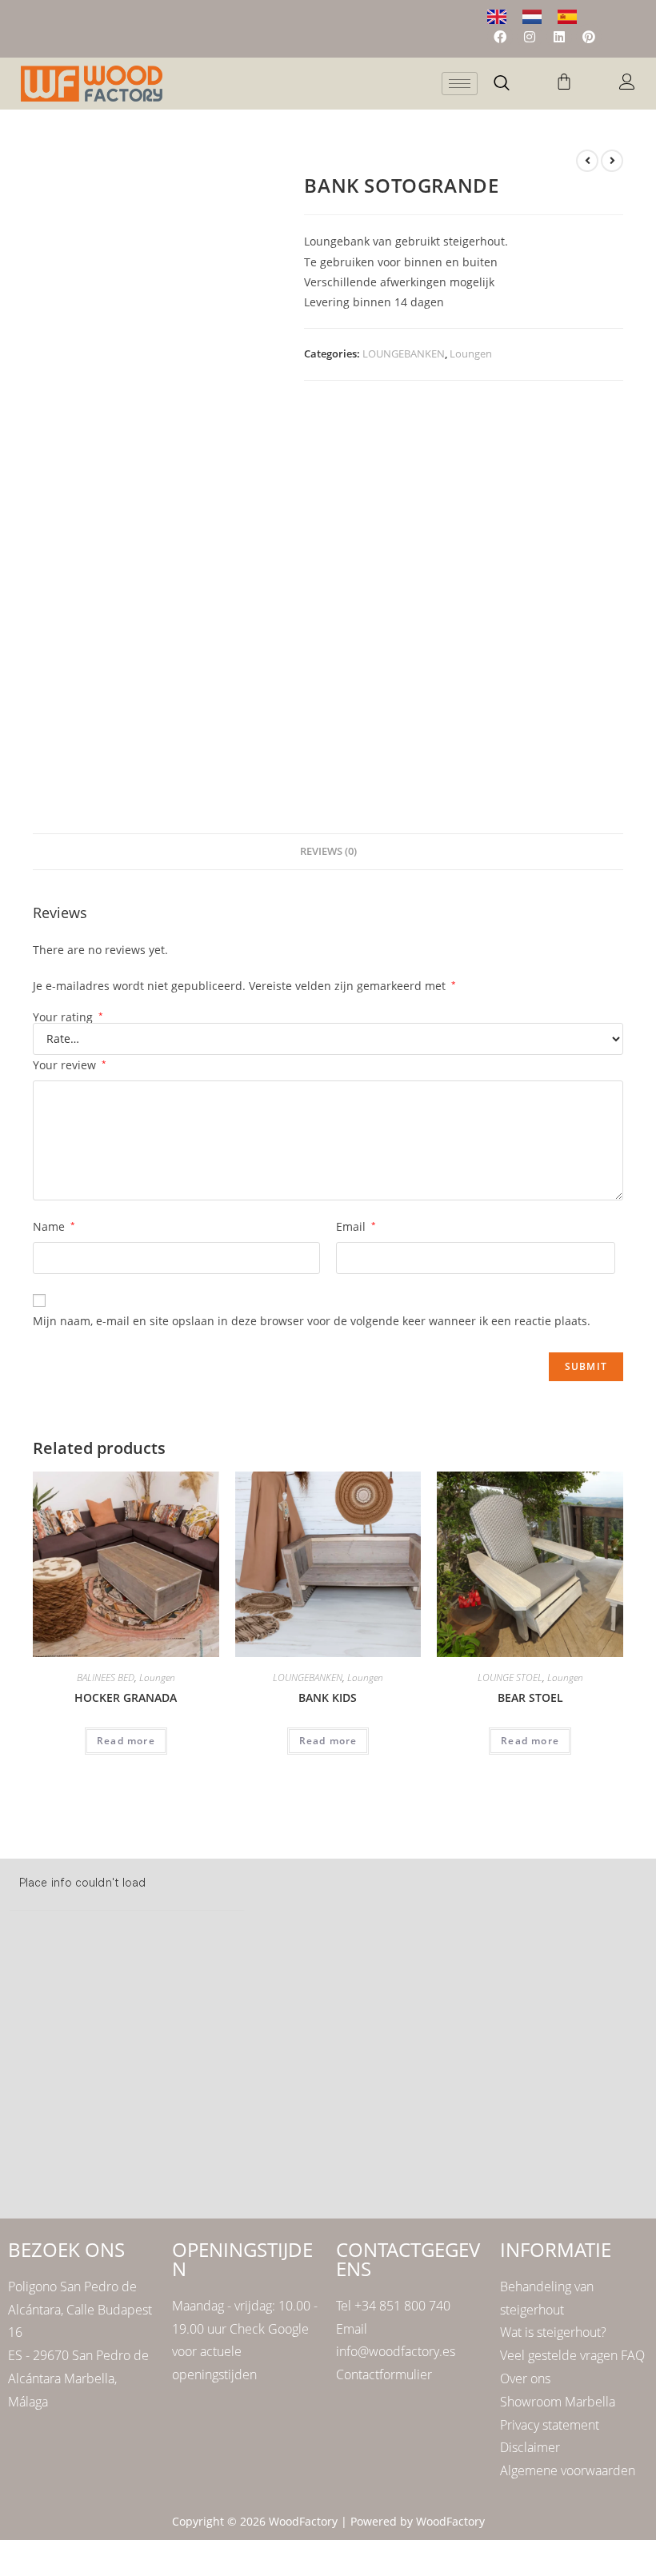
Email (356, 1226)
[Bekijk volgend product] (612, 161)
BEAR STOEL (530, 1697)
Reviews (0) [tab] (328, 851)
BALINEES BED (106, 1677)
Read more (126, 1741)
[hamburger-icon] (460, 84)
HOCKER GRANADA (126, 1697)
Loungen (471, 353)
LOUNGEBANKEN (404, 353)
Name (54, 1226)
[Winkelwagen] (564, 82)
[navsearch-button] (502, 84)
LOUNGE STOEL (510, 1677)
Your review (70, 1065)
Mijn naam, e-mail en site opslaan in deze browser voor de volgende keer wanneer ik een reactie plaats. (312, 1321)
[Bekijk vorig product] (587, 161)
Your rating (68, 1017)
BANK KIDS (328, 1697)
